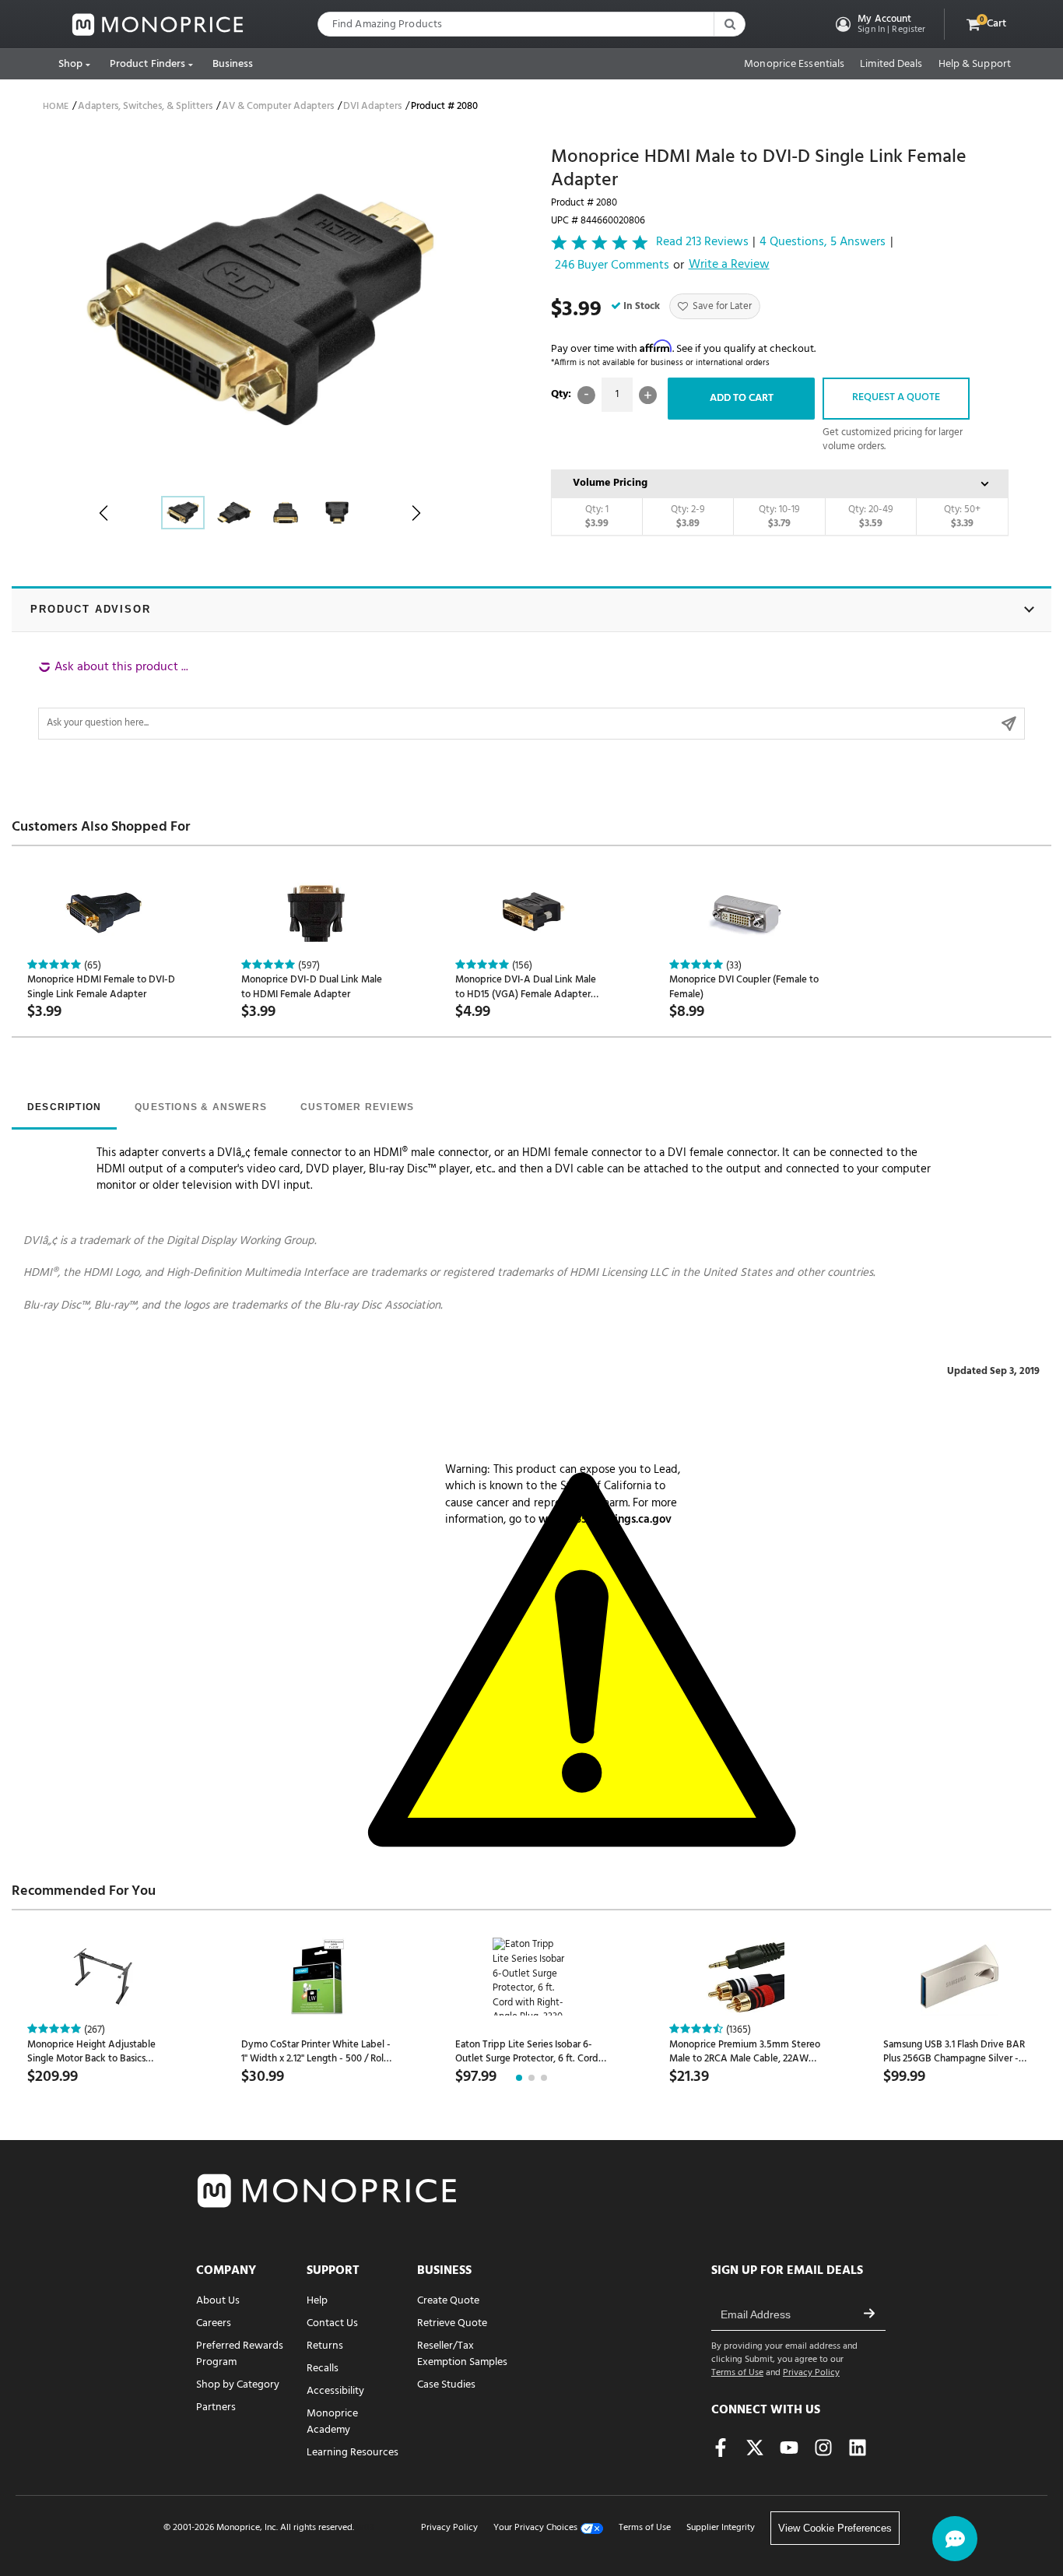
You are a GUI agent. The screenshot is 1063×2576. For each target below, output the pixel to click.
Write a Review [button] (729, 265)
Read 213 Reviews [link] (702, 242)
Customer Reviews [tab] (357, 1107)
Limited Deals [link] (891, 65)
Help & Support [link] (975, 65)
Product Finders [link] (148, 64)
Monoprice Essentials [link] (794, 65)
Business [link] (233, 64)
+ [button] (648, 395)
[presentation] (64, 1109)
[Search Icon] (729, 24)
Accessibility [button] (335, 2391)
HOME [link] (56, 107)
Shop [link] (70, 64)
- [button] (586, 395)
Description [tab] (64, 1107)
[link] (158, 25)
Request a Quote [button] (896, 397)
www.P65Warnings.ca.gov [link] (605, 1520)
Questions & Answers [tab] (201, 1107)
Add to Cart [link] (742, 398)
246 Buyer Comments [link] (612, 266)
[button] (879, 24)
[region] (531, 699)
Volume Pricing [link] (610, 483)
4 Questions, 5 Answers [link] (823, 242)
